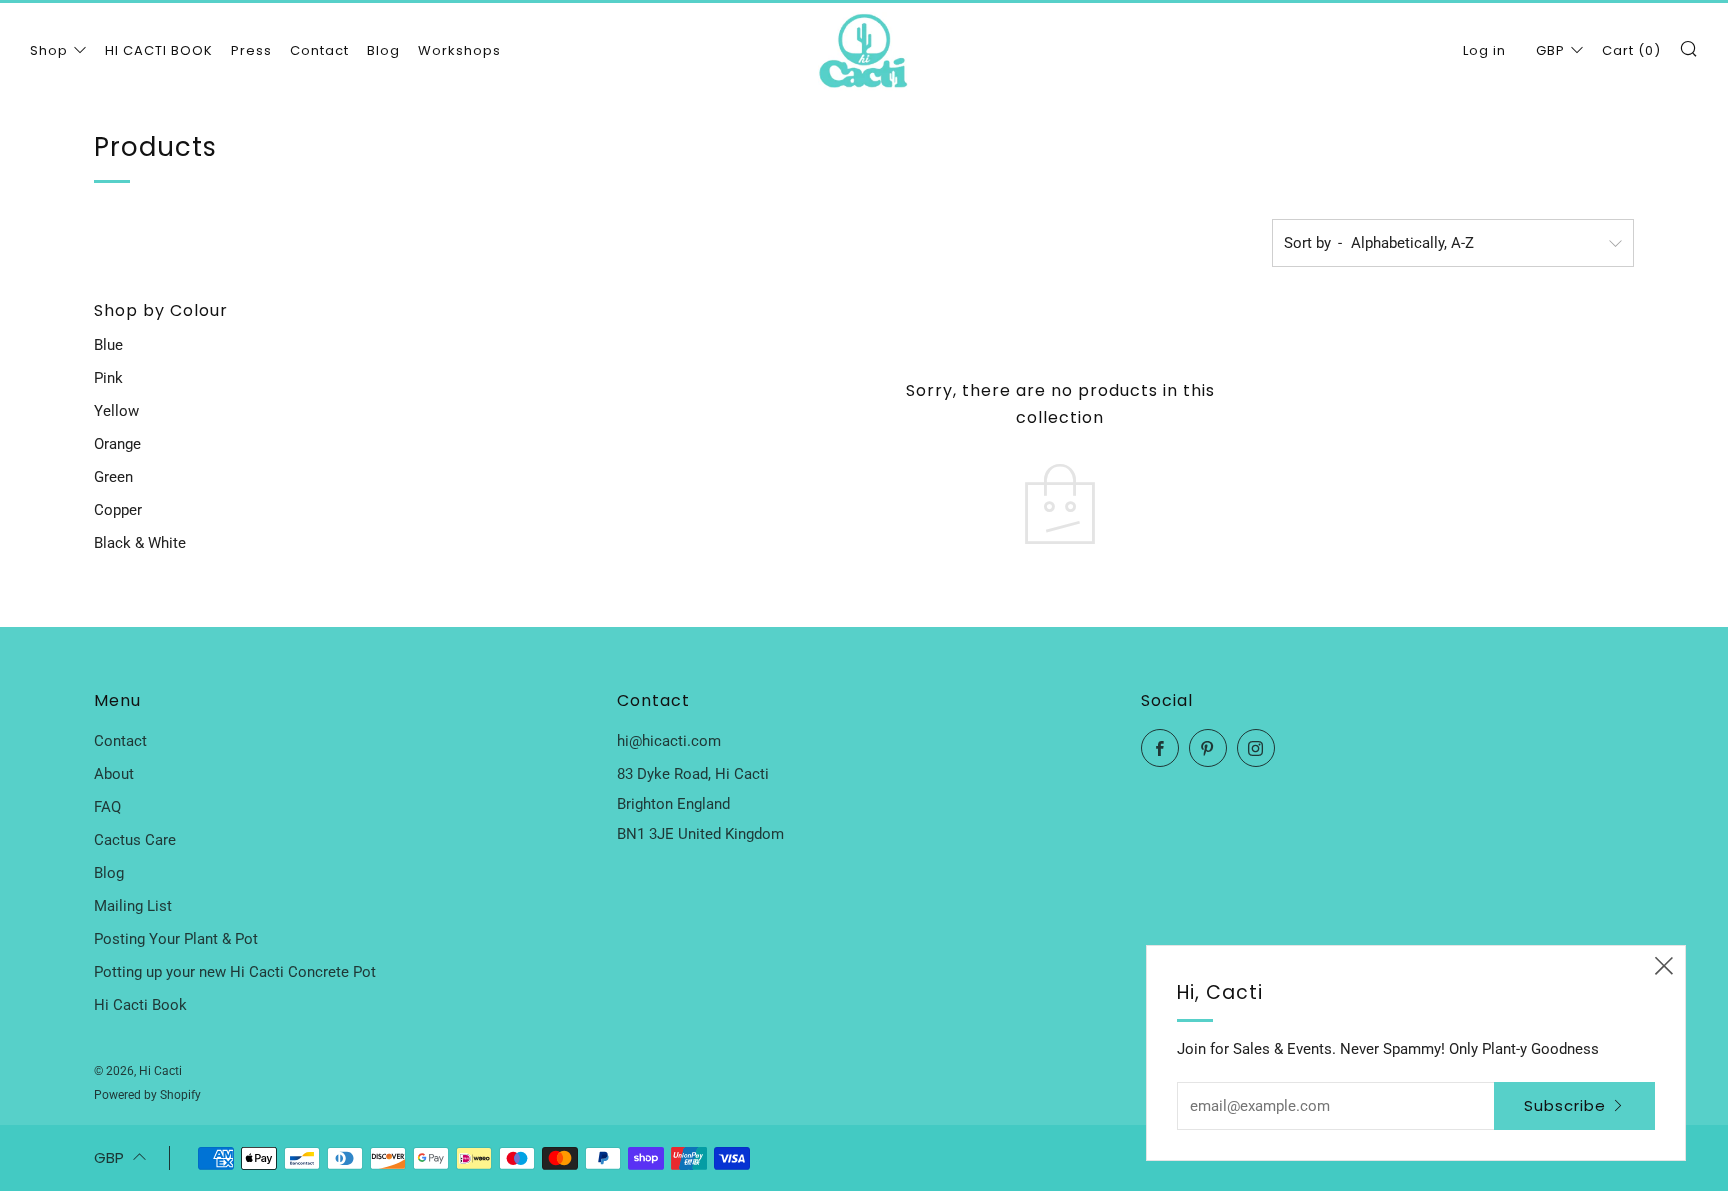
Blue (108, 345)
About (114, 774)
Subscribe (1565, 1105)
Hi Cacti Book (140, 1005)
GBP (1550, 50)
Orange (117, 444)
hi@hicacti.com (669, 741)
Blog (383, 50)
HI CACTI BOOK (159, 50)
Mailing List (133, 906)
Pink (108, 378)
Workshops (459, 50)
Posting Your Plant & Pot (176, 939)
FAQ (107, 807)
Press (251, 50)
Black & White (140, 543)
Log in (1484, 50)
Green (113, 477)
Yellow (116, 411)
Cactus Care (135, 840)
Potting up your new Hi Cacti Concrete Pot (235, 972)
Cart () (1631, 50)
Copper (118, 510)
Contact (319, 50)
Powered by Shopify (147, 1095)
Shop (49, 50)
